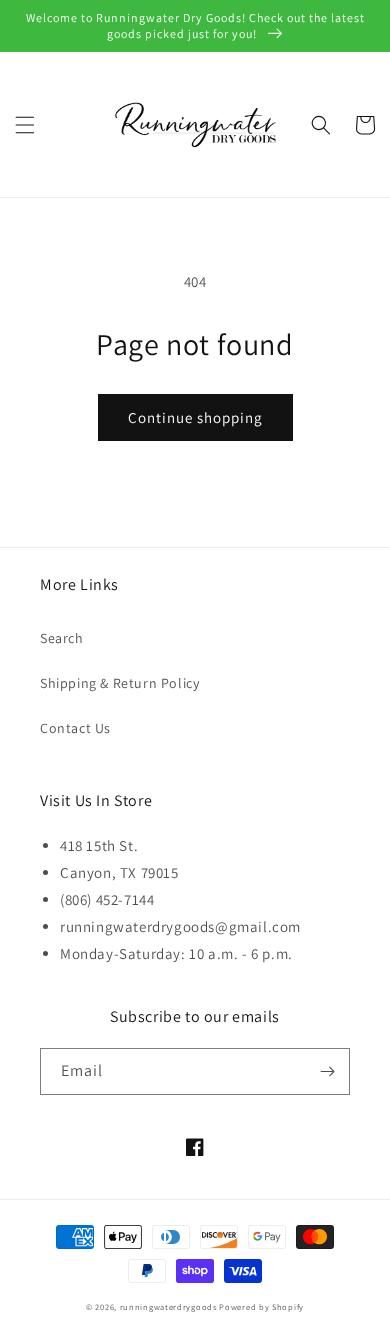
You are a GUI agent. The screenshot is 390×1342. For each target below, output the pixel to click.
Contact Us (75, 728)
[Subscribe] (327, 1071)
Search (62, 638)
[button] (25, 125)
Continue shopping (195, 417)
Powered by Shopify (261, 1306)
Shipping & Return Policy (119, 683)
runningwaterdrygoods (168, 1306)
